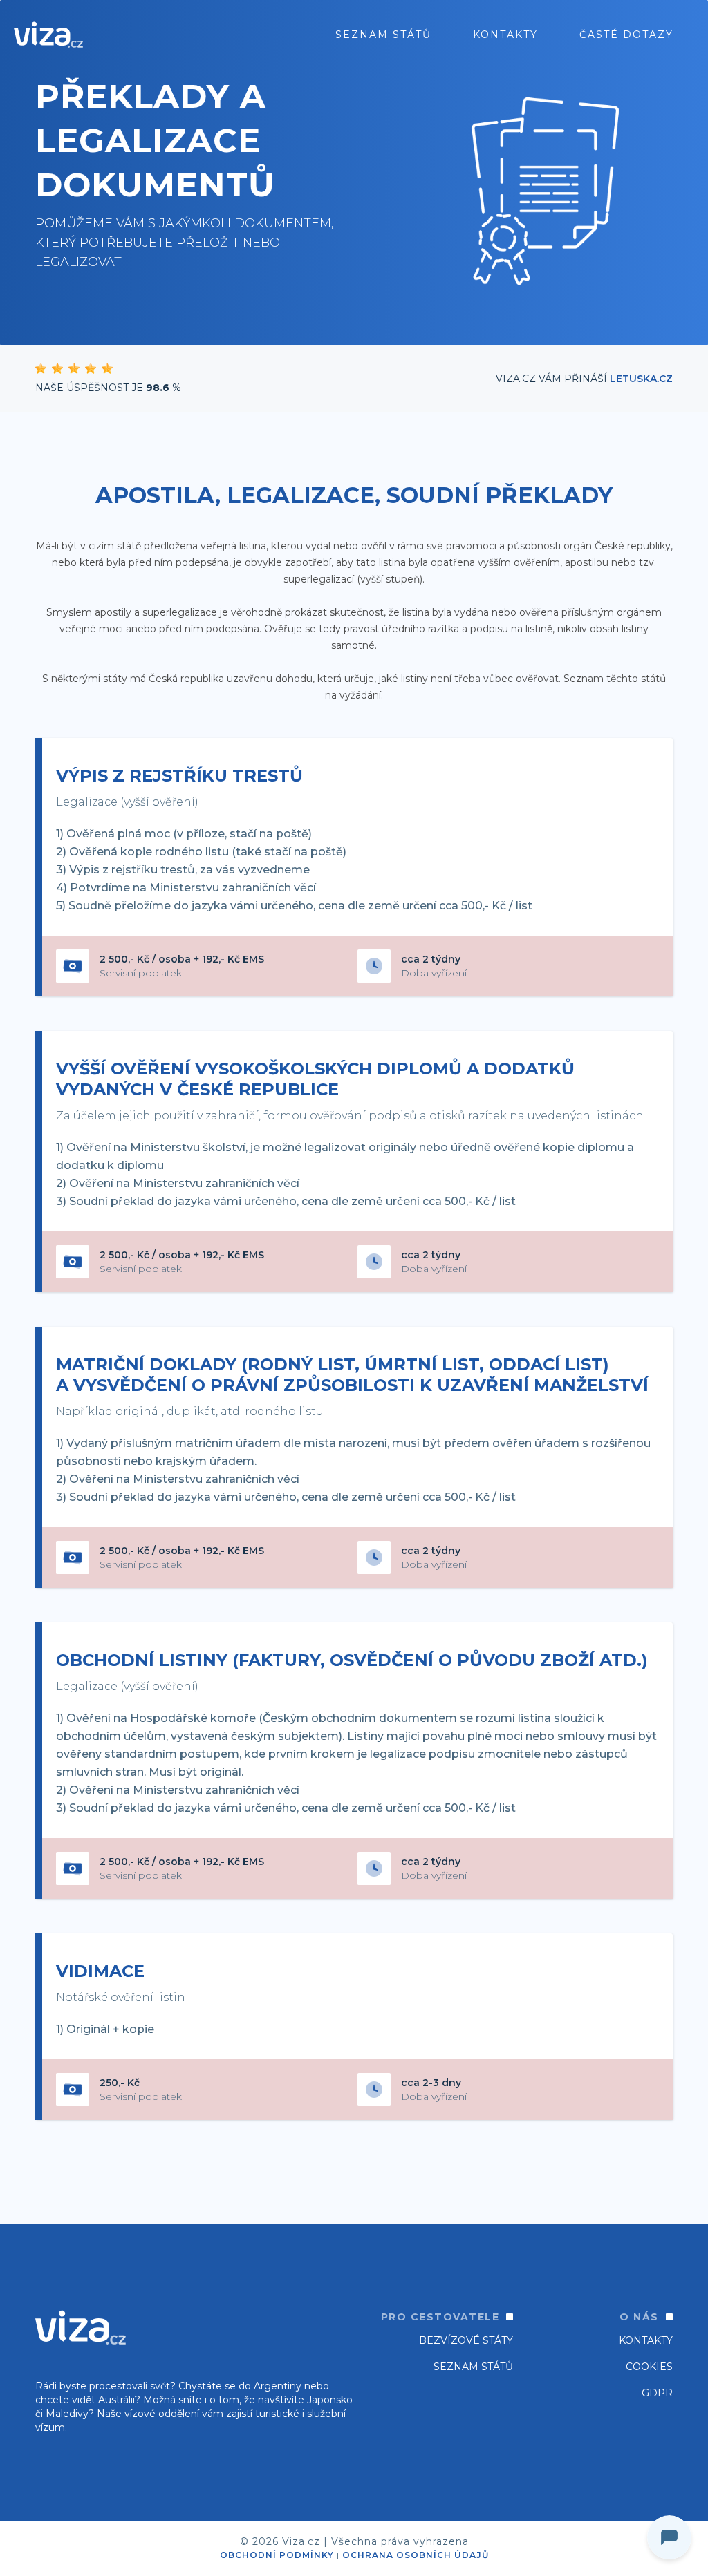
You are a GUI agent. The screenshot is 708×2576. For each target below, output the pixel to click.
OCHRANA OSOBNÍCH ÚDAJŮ (416, 2555)
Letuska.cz (641, 379)
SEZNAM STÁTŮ (473, 2367)
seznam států (383, 35)
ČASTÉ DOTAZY (626, 35)
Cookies (649, 2367)
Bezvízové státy (466, 2340)
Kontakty (505, 35)
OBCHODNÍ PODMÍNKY (277, 2555)
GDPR (657, 2393)
